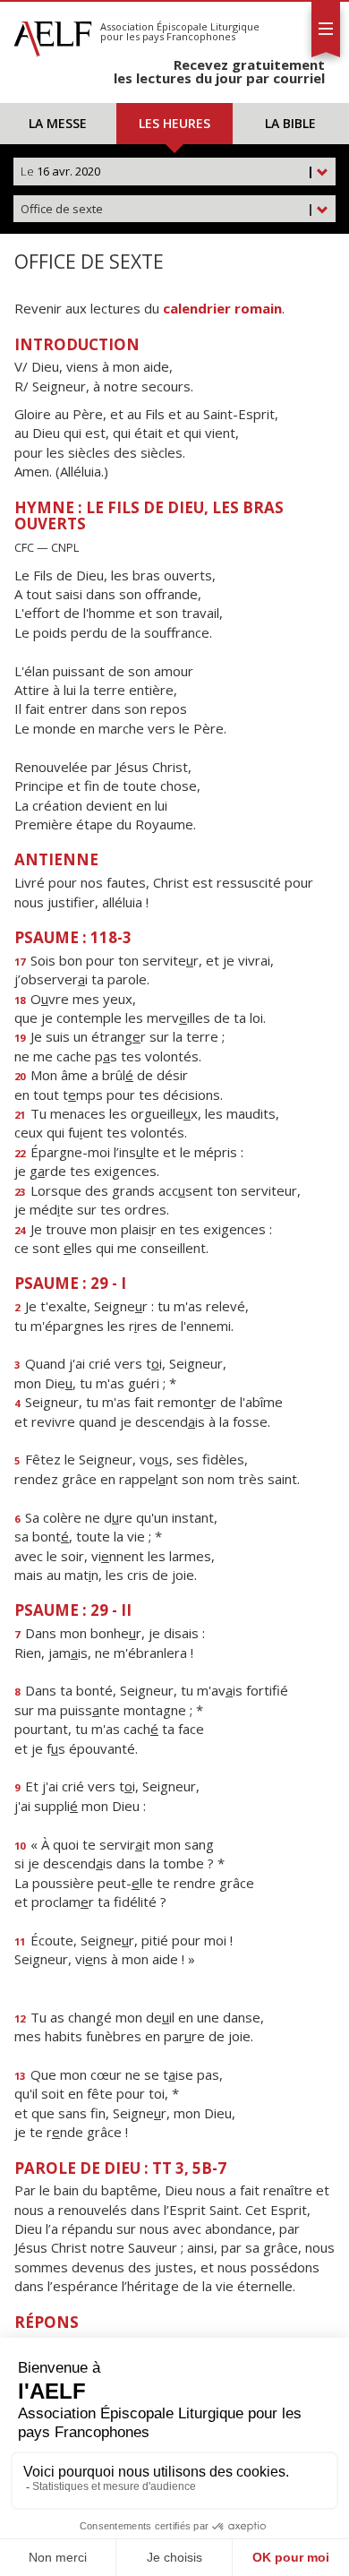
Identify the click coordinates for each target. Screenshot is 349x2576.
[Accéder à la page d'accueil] (53, 34)
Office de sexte (167, 209)
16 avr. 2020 (167, 171)
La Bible (290, 123)
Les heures (174, 123)
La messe (58, 123)
